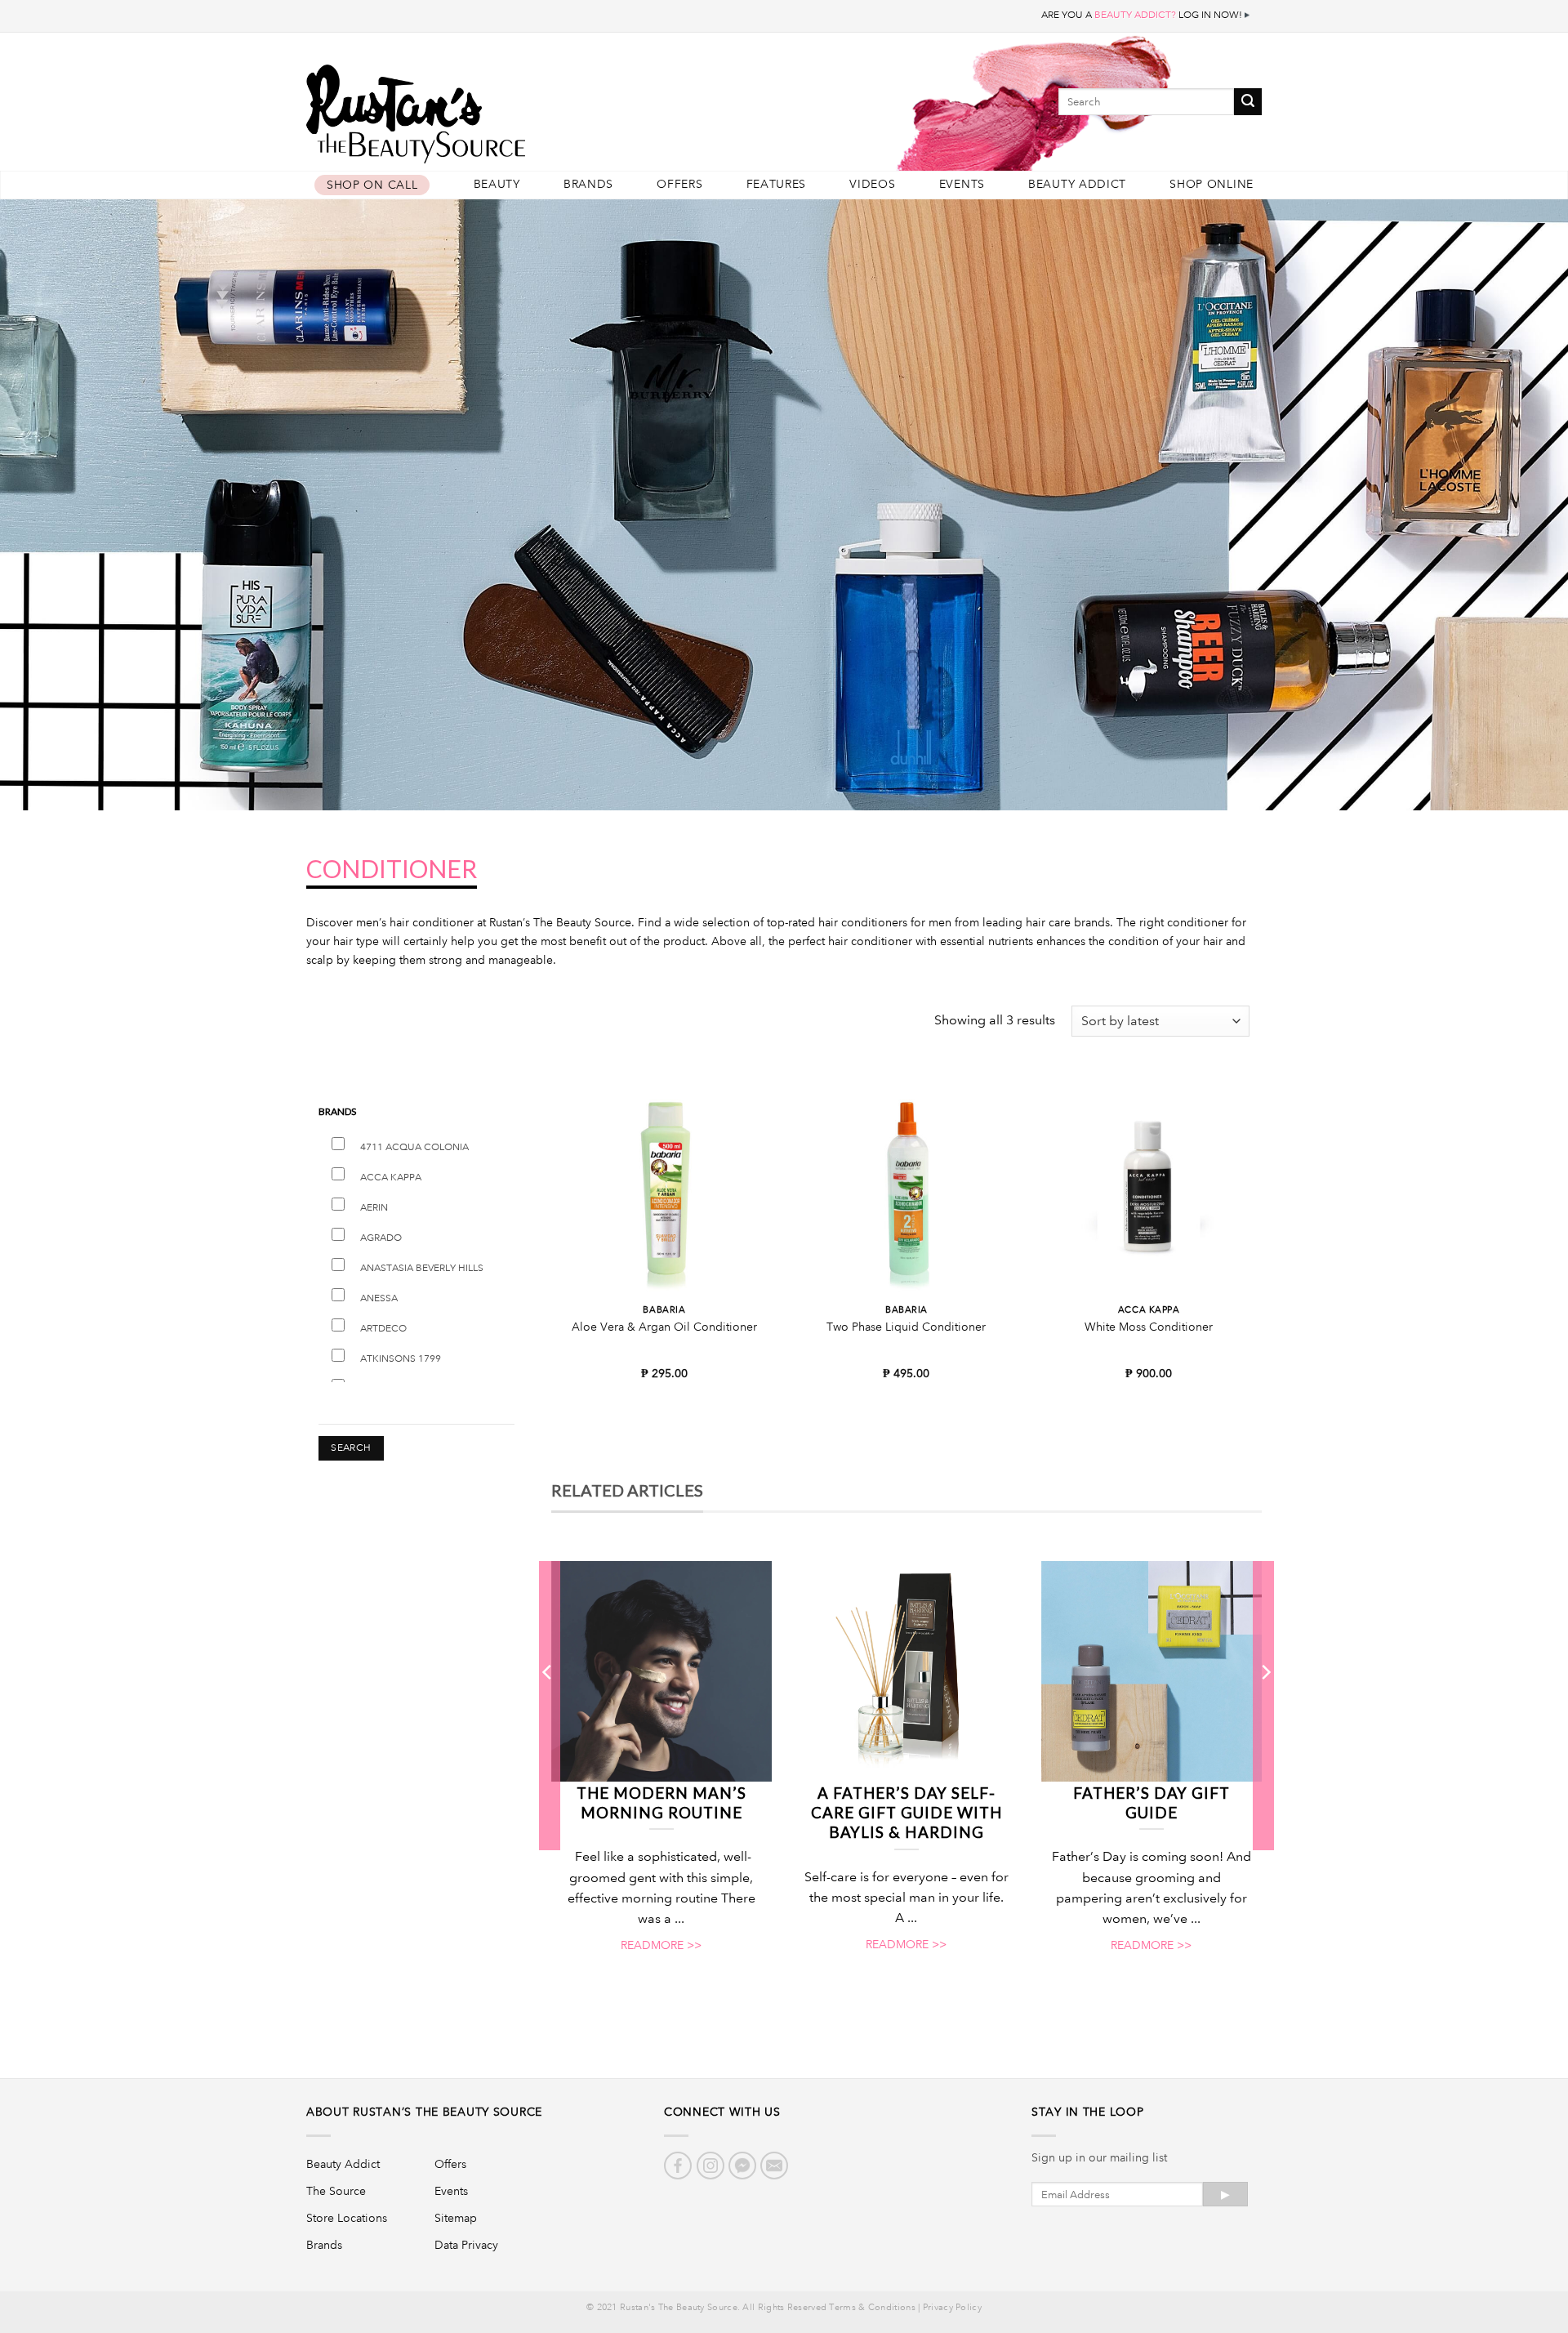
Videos (872, 184)
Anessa (379, 1298)
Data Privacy (466, 2245)
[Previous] (548, 1705)
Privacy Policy (952, 2308)
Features (777, 184)
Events (962, 184)
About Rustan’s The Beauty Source (424, 2112)
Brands (588, 184)
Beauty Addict (1077, 184)
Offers (679, 184)
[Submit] (1248, 102)
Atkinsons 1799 (401, 1359)
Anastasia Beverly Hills (422, 1268)
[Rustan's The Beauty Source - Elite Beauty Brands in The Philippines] (490, 108)
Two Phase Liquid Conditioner (906, 1327)
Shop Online (1212, 184)
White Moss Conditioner (1149, 1327)
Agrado (381, 1238)
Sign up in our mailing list (1099, 2157)
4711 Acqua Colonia (414, 1147)
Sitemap (456, 2218)
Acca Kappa (391, 1178)
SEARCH (351, 1448)
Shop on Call (372, 185)
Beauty (497, 184)
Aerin (374, 1208)
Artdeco (383, 1329)
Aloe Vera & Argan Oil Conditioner (664, 1327)
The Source (336, 2191)
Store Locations (347, 2218)
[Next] (1265, 1705)
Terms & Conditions (872, 2308)
